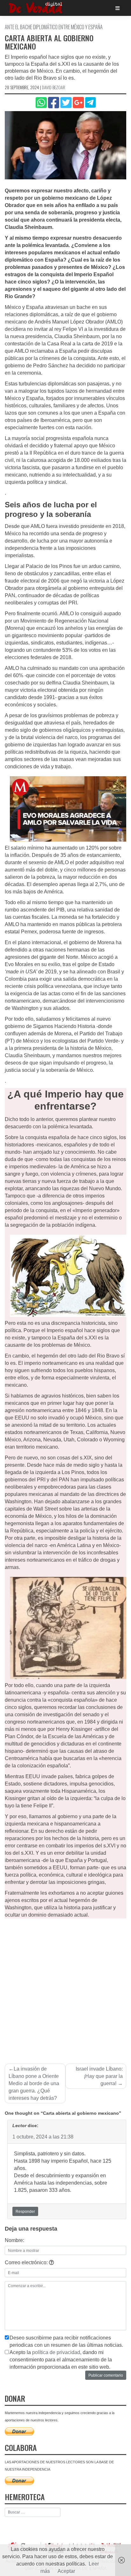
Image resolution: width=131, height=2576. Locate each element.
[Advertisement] (65, 1987)
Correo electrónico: (27, 2262)
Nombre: (14, 2240)
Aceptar (66, 2571)
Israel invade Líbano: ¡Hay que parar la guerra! (99, 2076)
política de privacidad (56, 2352)
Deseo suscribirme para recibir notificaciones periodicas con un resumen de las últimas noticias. (66, 2341)
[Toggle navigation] (117, 8)
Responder (25, 2212)
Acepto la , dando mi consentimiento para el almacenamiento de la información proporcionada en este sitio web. (61, 2360)
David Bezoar (54, 87)
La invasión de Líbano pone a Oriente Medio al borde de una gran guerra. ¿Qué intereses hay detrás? (34, 2083)
